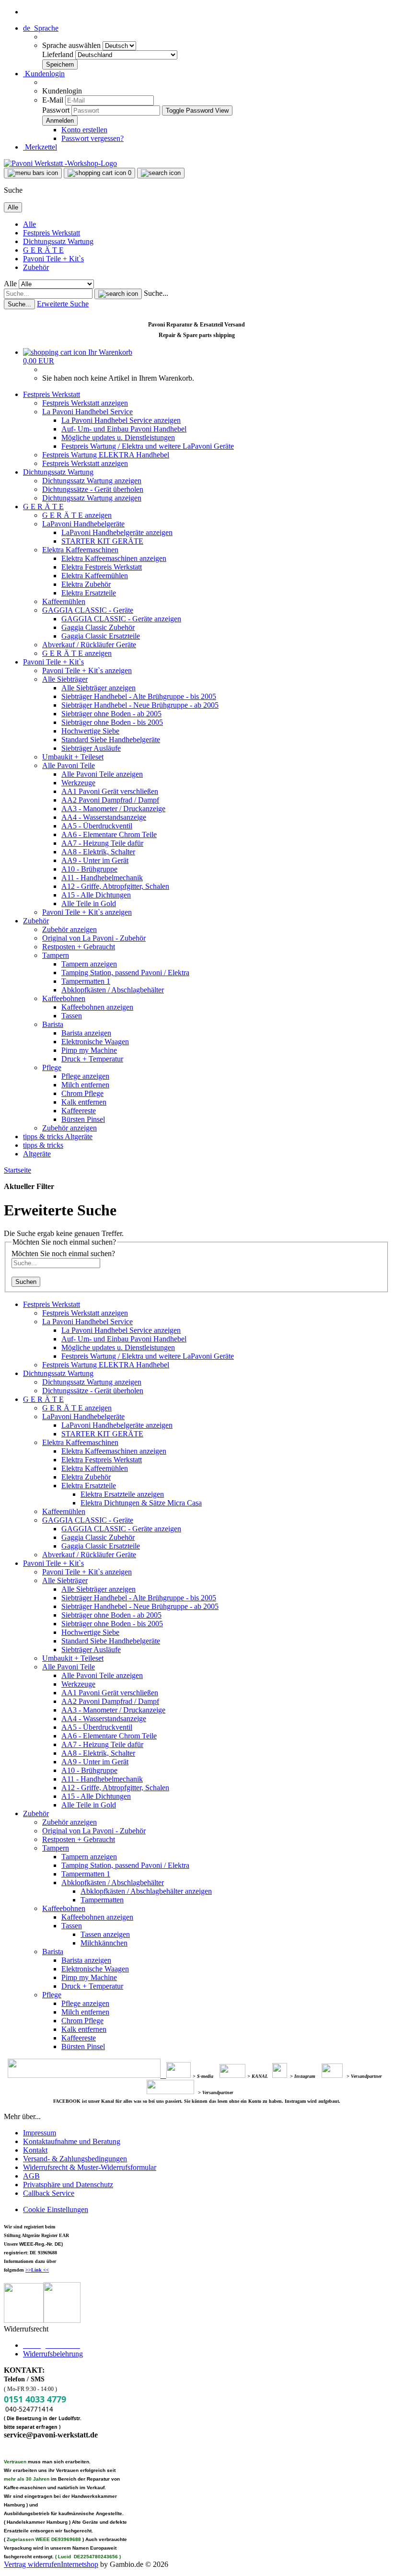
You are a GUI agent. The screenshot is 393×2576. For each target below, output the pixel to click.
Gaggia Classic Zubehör (98, 627)
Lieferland (59, 54)
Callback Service (49, 2193)
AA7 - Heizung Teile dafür (102, 843)
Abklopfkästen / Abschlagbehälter (113, 990)
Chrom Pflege (82, 1093)
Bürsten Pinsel (83, 1119)
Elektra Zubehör (86, 584)
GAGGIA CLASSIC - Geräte (88, 610)
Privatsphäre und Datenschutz (68, 2185)
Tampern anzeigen (89, 964)
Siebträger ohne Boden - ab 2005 (111, 714)
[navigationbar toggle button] (33, 173)
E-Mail (53, 100)
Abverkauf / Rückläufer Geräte (89, 645)
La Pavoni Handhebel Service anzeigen (121, 420)
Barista (53, 1024)
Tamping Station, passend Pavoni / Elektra (125, 973)
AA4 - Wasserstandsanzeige (104, 817)
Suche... (156, 293)
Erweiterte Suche (63, 304)
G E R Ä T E (43, 250)
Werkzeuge (78, 783)
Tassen (72, 1016)
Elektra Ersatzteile (89, 593)
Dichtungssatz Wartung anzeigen (92, 481)
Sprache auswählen (72, 45)
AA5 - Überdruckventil (97, 826)
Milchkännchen (104, 1943)
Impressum (40, 2133)
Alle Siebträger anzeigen (98, 688)
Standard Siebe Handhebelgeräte (111, 740)
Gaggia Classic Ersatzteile (101, 636)
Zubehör (36, 267)
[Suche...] (118, 294)
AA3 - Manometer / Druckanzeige (113, 809)
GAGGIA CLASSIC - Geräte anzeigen (121, 619)
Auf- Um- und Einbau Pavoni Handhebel (124, 429)
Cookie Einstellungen (56, 2209)
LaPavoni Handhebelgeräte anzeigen (117, 532)
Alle (29, 224)
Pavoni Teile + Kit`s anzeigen (87, 670)
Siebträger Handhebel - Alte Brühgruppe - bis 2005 (139, 696)
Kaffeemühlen (64, 601)
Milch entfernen (85, 1085)
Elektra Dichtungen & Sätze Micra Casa (141, 1503)
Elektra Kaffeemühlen (95, 576)
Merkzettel (40, 147)
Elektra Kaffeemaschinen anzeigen (114, 558)
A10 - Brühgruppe (89, 869)
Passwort (56, 110)
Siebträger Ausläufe (91, 748)
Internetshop (80, 2564)
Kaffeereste (79, 1111)
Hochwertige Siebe (90, 731)
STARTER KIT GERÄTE (102, 541)
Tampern (56, 955)
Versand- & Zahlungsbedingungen (75, 2159)
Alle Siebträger (65, 679)
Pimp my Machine (89, 1050)
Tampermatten (102, 1900)
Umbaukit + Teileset (73, 757)
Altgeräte (79, 1136)
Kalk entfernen (84, 1102)
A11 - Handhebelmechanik (102, 878)
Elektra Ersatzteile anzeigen (122, 1494)
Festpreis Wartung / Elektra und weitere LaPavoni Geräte (148, 446)
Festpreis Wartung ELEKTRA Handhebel (106, 455)
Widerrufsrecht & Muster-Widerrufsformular (90, 2167)
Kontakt (35, 2150)
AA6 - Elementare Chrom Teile (109, 834)
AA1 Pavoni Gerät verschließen (110, 791)
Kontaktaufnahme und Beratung (72, 2141)
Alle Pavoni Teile (69, 765)
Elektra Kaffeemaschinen (80, 550)
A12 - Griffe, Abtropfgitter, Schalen (115, 886)
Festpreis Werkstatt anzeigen (85, 403)
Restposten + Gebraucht (79, 947)
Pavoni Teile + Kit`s (53, 259)
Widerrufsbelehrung (53, 2354)
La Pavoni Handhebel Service (87, 412)
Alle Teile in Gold (89, 903)
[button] (41, 28)
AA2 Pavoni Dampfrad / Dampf (110, 800)
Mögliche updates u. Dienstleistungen (118, 437)
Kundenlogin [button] (44, 74)
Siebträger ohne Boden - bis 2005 (112, 722)
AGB (31, 2176)
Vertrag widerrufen (32, 2564)
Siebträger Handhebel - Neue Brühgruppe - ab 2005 (140, 705)
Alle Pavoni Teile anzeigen (102, 774)
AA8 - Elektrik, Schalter (98, 852)
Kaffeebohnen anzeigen (97, 1007)
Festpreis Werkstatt (52, 233)
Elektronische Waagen (95, 1042)
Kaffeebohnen (64, 998)
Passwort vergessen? (92, 138)
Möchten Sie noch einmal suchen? (63, 1253)
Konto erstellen (84, 130)
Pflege (52, 1067)
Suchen (26, 1282)
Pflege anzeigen (85, 1076)
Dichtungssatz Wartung (58, 241)
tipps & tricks (44, 1136)
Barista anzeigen (86, 1033)
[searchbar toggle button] (161, 173)
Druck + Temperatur (92, 1059)
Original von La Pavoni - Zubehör (94, 938)
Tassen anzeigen (105, 1934)
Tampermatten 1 (86, 981)
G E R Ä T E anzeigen (77, 515)
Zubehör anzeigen (69, 929)
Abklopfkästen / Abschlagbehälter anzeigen (146, 1891)
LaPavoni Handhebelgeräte (83, 524)
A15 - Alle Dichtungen (96, 895)
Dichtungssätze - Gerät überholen (93, 489)
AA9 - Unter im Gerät (95, 860)
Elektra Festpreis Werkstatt (102, 567)
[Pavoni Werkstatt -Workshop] (60, 163)
